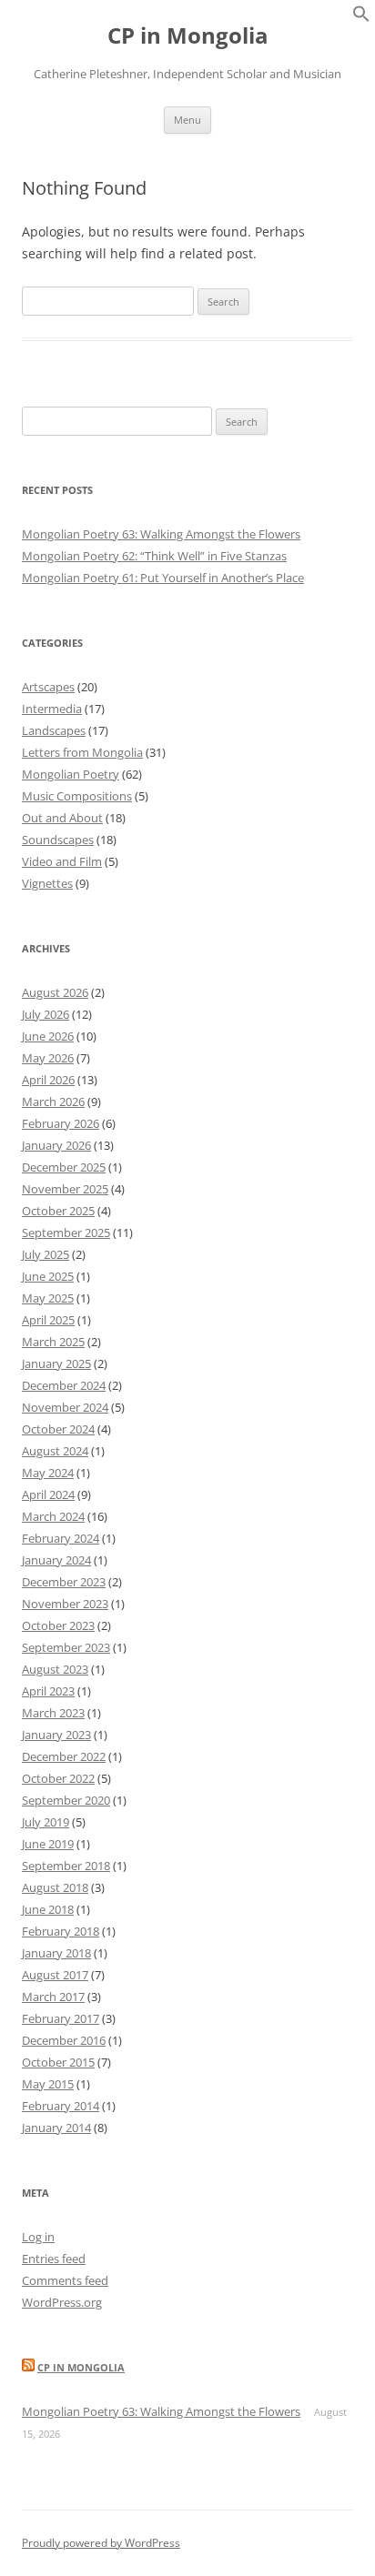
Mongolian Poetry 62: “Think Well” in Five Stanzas (154, 556)
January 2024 (56, 1560)
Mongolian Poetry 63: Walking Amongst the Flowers (161, 534)
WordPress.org (62, 2302)
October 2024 (58, 1429)
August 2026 (55, 992)
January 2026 (56, 1145)
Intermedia (52, 709)
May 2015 (48, 2084)
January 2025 (56, 1363)
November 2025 (65, 1189)
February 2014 (61, 2106)
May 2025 (48, 1298)
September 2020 (66, 1800)
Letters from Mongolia (82, 752)
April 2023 (48, 1691)
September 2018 (66, 1866)
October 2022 (58, 1778)
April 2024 (48, 1494)
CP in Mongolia (188, 36)
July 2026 (46, 1014)
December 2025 (64, 1167)
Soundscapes (58, 840)
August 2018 (55, 1887)
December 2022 (64, 1756)
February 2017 (61, 2018)
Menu (187, 120)
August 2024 (55, 1451)
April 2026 (48, 1080)
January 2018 (56, 1953)
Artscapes (48, 687)
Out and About (62, 818)
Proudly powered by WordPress (101, 2543)
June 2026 (48, 1036)
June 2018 (48, 1909)
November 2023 (65, 1604)
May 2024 (48, 1473)
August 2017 (55, 1975)
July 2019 (46, 1822)
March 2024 (53, 1516)
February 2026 (61, 1123)
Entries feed (54, 2259)
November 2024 (65, 1407)
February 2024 (61, 1538)
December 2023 (64, 1582)
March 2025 (53, 1342)
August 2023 (55, 1669)
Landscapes (54, 730)
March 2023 (53, 1713)
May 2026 (48, 1058)
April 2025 (48, 1320)
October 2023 (58, 1625)
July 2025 (46, 1254)
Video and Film (62, 861)
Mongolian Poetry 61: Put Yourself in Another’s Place (163, 578)
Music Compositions (77, 796)
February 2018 (61, 1931)
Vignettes (47, 883)
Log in (38, 2237)
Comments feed (65, 2280)
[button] (361, 18)
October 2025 (58, 1211)
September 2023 (66, 1647)
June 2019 (48, 1844)
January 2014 (56, 2128)
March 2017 (53, 1997)
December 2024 (64, 1385)
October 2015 (58, 2062)
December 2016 (64, 2040)
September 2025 (66, 1233)
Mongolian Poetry (71, 774)
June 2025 (48, 1276)
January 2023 (56, 1735)
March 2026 (53, 1102)
